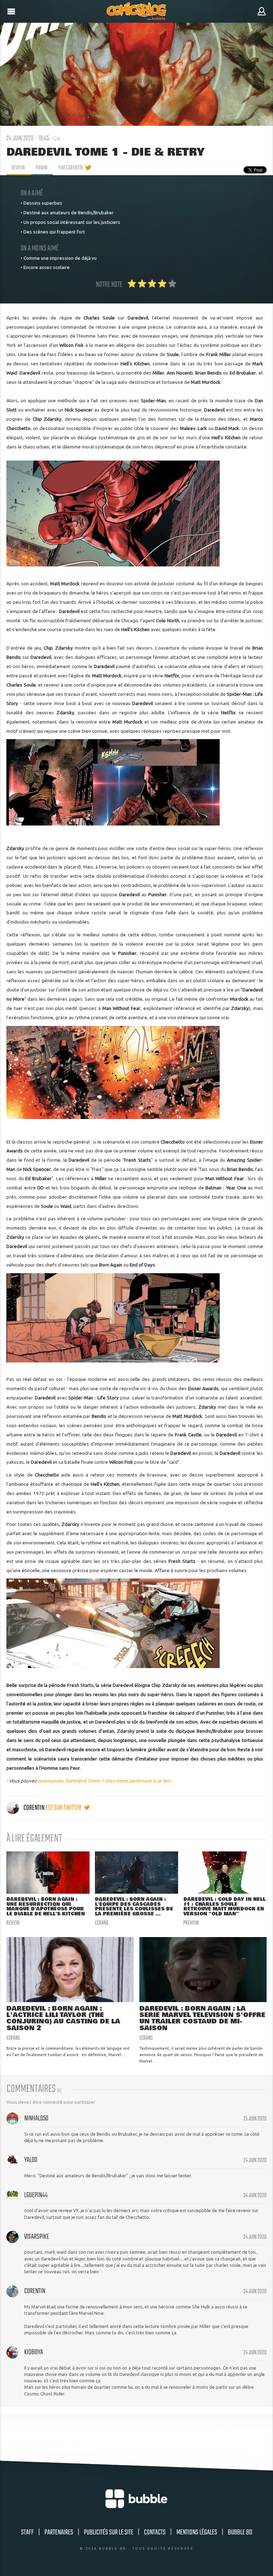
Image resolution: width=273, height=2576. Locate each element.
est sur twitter (64, 1808)
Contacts (155, 2532)
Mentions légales (197, 2532)
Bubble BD (240, 2532)
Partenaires (59, 2532)
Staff (27, 2532)
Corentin (34, 1808)
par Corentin (71, 168)
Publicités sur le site (109, 2532)
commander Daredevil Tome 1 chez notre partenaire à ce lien (104, 1781)
